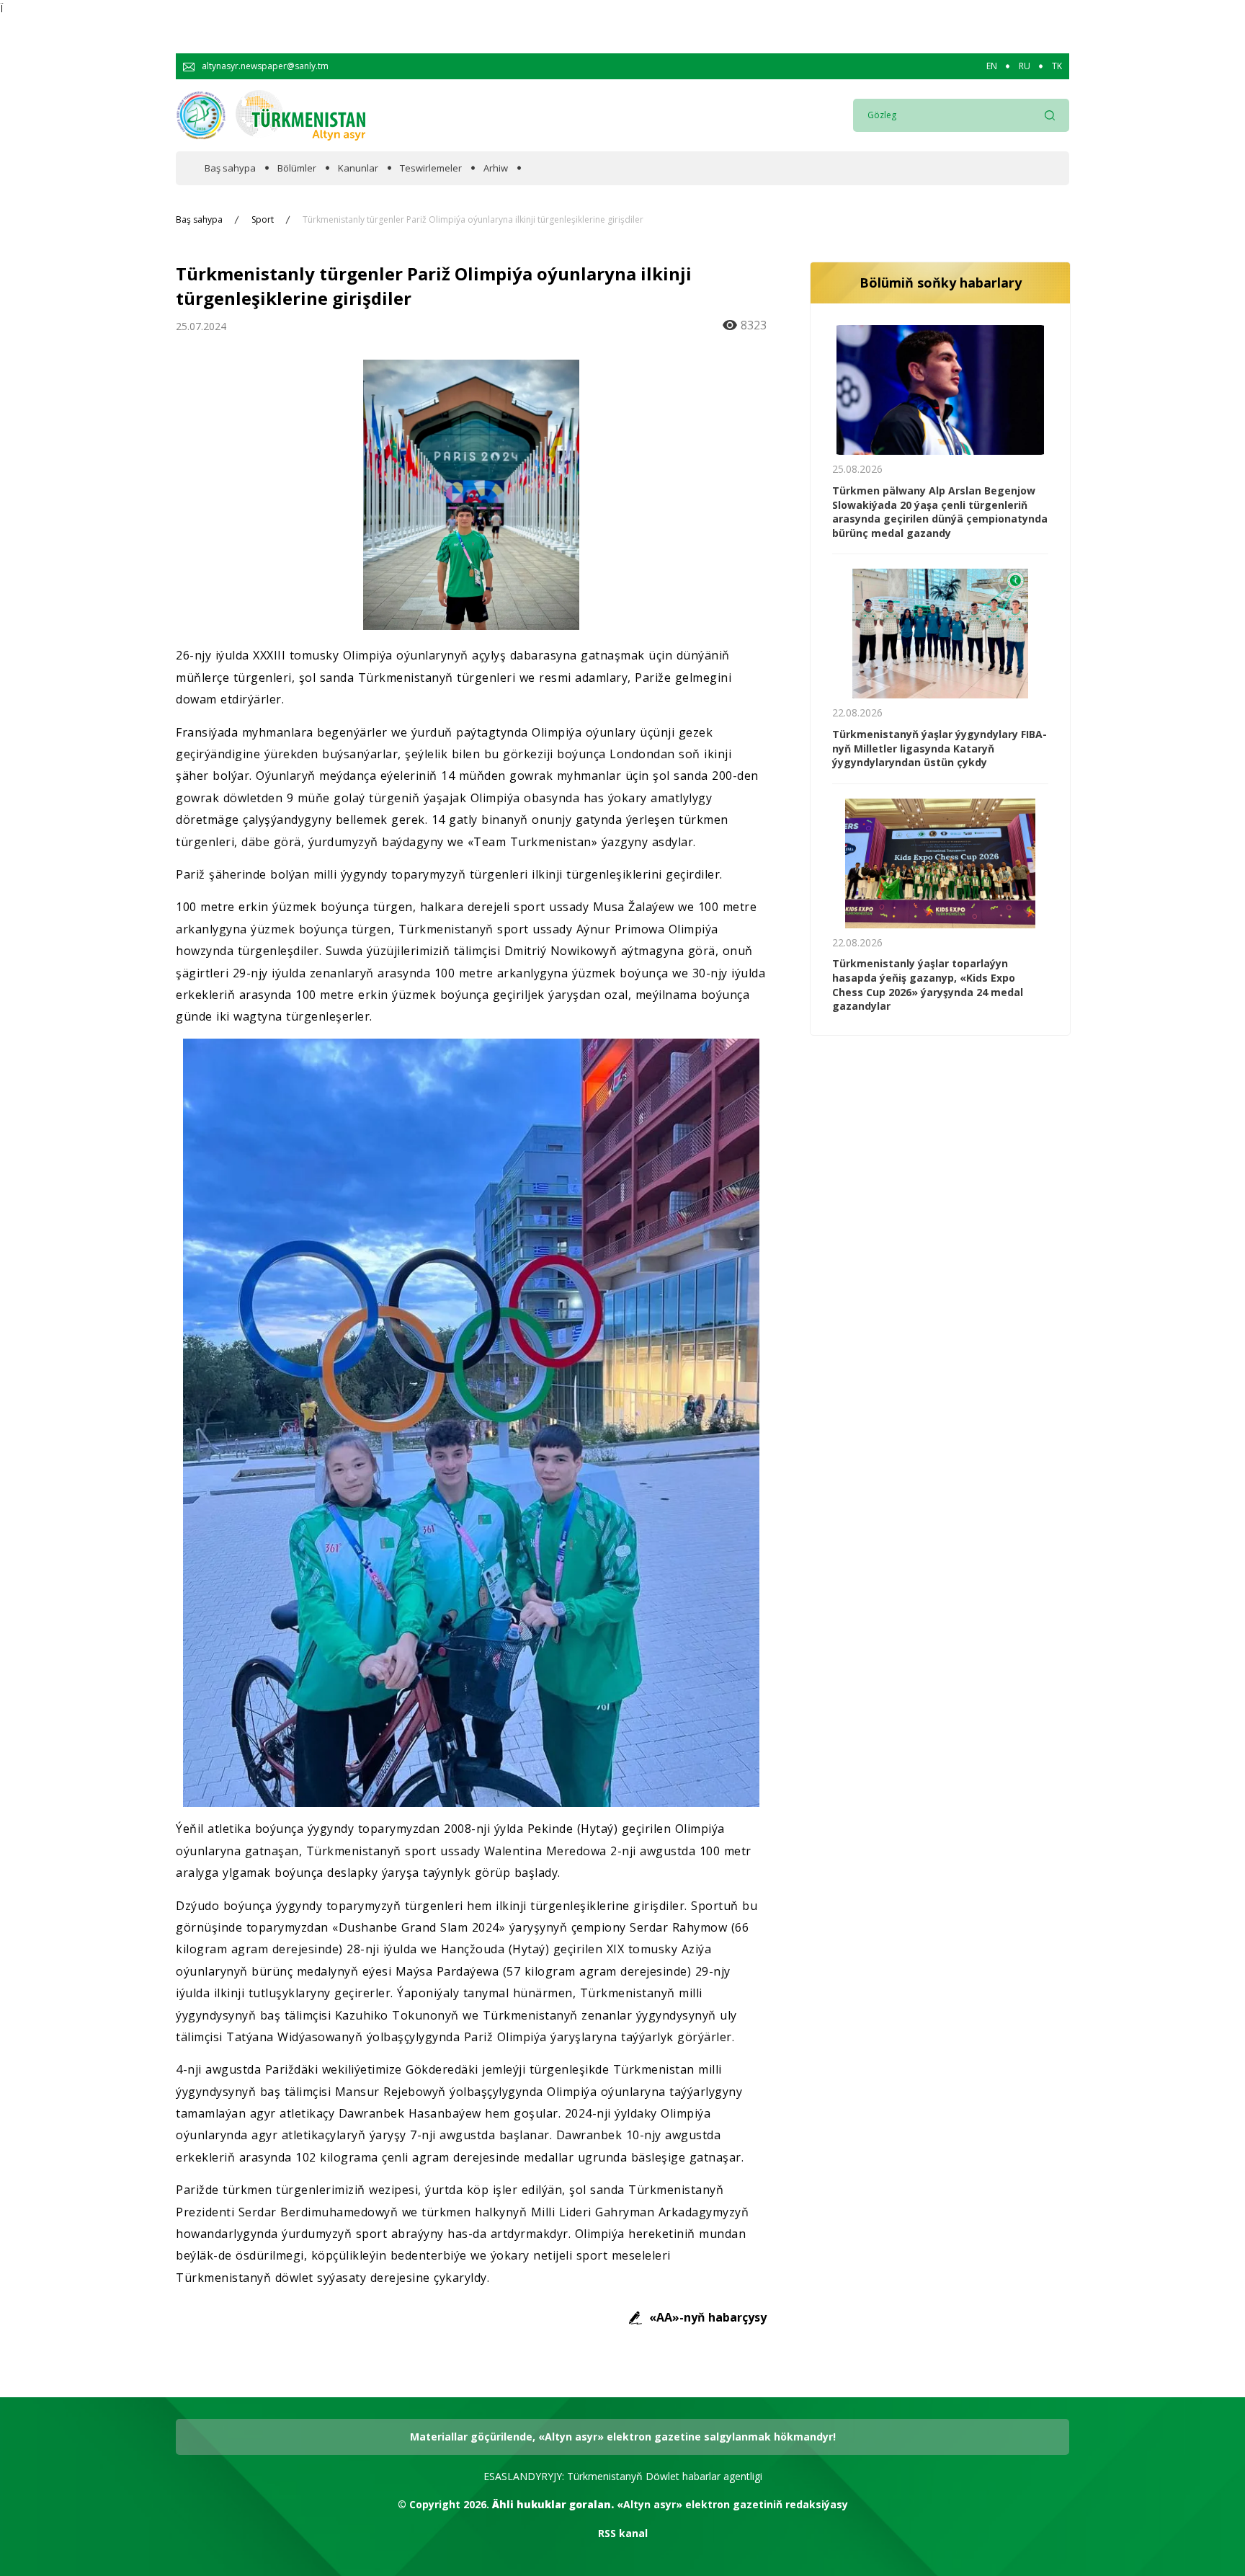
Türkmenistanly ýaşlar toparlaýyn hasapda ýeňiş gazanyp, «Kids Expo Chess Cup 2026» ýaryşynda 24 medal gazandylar (928, 985)
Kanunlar (358, 168)
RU (1025, 66)
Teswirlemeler (431, 168)
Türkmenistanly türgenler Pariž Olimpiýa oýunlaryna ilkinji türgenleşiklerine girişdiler (473, 220)
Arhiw (496, 168)
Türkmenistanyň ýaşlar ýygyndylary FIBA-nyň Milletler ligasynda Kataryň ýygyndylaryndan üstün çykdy (940, 748)
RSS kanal (623, 2533)
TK (1057, 66)
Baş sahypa (230, 168)
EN (992, 66)
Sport (263, 220)
